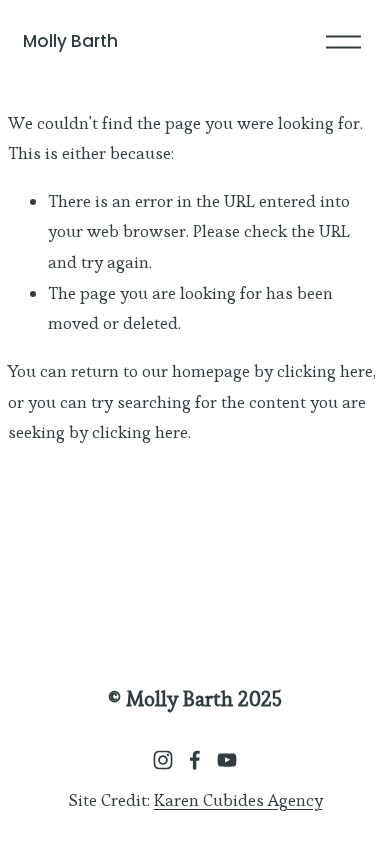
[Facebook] (195, 760)
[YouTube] (227, 760)
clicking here (325, 371)
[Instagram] (163, 760)
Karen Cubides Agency (238, 800)
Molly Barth (70, 41)
